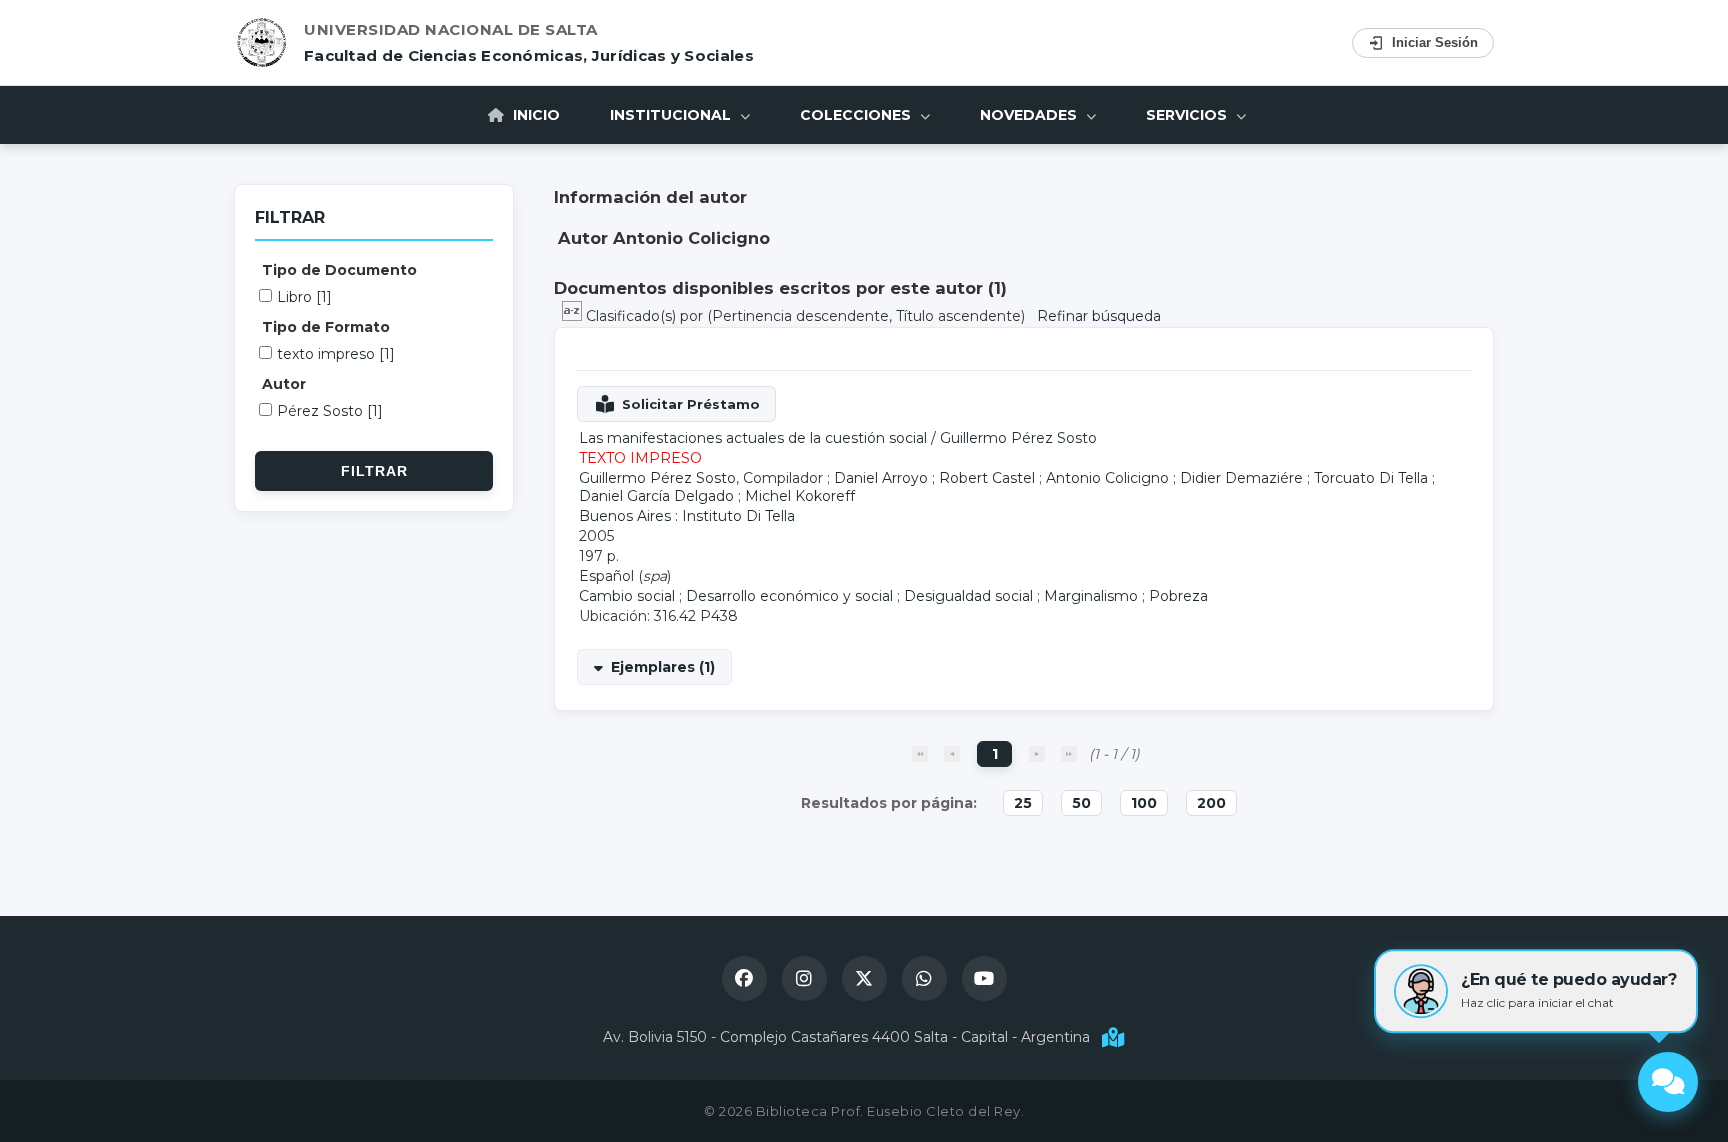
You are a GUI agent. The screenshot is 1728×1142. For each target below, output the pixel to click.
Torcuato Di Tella (1371, 478)
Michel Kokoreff (800, 496)
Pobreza (1178, 596)
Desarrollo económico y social (789, 596)
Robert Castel (987, 478)
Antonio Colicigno (1107, 478)
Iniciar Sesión (1435, 42)
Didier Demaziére (1241, 478)
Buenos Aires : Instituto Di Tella (687, 516)
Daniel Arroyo (881, 478)
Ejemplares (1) (663, 667)
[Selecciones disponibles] (574, 316)
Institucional (672, 115)
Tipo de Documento (339, 270)
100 (1144, 803)
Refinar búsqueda (1099, 316)
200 (1211, 803)
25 (1023, 803)
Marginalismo (1091, 596)
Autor (284, 384)
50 (1081, 803)
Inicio (534, 115)
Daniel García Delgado (656, 496)
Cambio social (627, 596)
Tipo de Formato (326, 327)
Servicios (1188, 115)
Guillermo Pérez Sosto (1018, 438)
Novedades (1030, 115)
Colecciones (857, 115)
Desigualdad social (968, 596)
